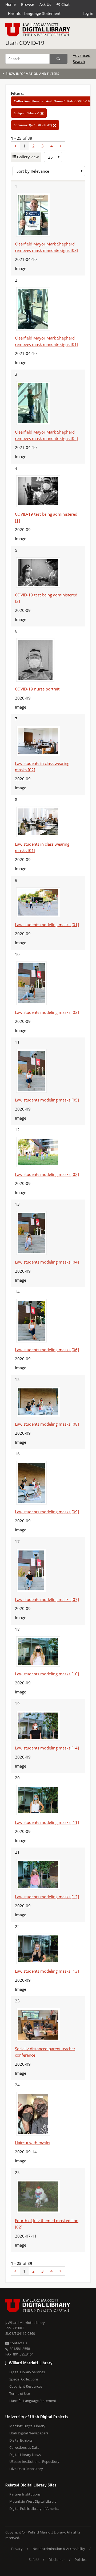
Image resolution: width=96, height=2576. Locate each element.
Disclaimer (57, 2560)
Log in (88, 13)
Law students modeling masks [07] (47, 1599)
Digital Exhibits (21, 2440)
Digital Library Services (27, 2372)
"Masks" (27, 113)
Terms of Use (20, 2393)
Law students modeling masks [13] (47, 1971)
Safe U (34, 2560)
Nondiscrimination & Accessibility (59, 2549)
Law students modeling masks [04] (47, 1262)
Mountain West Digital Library (33, 2501)
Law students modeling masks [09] (47, 1512)
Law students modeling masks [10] (47, 1674)
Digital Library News (25, 2455)
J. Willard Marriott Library (25, 2323)
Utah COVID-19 (25, 43)
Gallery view (27, 157)
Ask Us (45, 4)
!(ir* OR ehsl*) (33, 125)
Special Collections (24, 2379)
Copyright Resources (26, 2386)
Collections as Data (24, 2447)
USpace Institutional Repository (34, 2461)
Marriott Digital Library (27, 2426)
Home (11, 4)
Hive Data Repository (26, 2469)
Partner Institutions (25, 2494)
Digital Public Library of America (34, 2509)
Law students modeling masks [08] (47, 1424)
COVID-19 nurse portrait (37, 689)
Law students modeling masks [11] (47, 1822)
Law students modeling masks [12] (47, 1897)
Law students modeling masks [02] (47, 1174)
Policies (81, 2560)
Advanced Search (82, 58)
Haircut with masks (33, 2143)
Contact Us (18, 2343)
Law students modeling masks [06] (47, 1350)
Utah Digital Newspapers (29, 2433)
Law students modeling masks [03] (47, 1012)
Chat (65, 4)
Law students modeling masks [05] (47, 1100)
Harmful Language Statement (34, 13)
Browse (28, 4)
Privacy (17, 2549)
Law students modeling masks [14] (47, 1748)
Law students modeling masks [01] (47, 925)
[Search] (59, 59)
